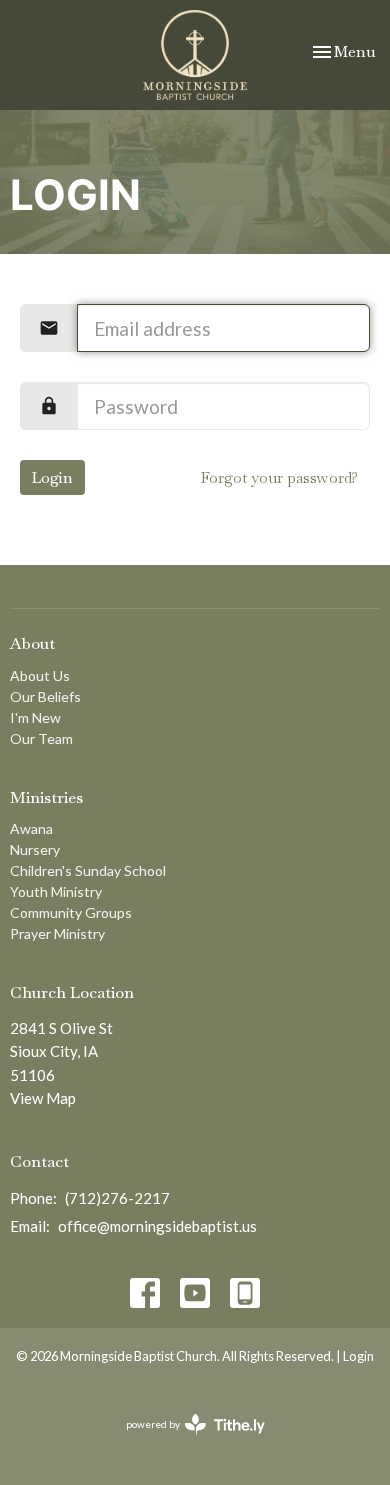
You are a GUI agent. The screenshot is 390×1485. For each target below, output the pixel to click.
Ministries (46, 797)
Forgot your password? (279, 477)
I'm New (35, 717)
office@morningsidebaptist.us (157, 1226)
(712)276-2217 (117, 1198)
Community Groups (71, 912)
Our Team (41, 738)
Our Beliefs (45, 696)
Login (52, 477)
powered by (185, 1441)
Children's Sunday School (88, 870)
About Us (40, 675)
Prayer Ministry (57, 933)
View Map (43, 1098)
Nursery (35, 849)
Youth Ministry (56, 891)
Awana (31, 828)
